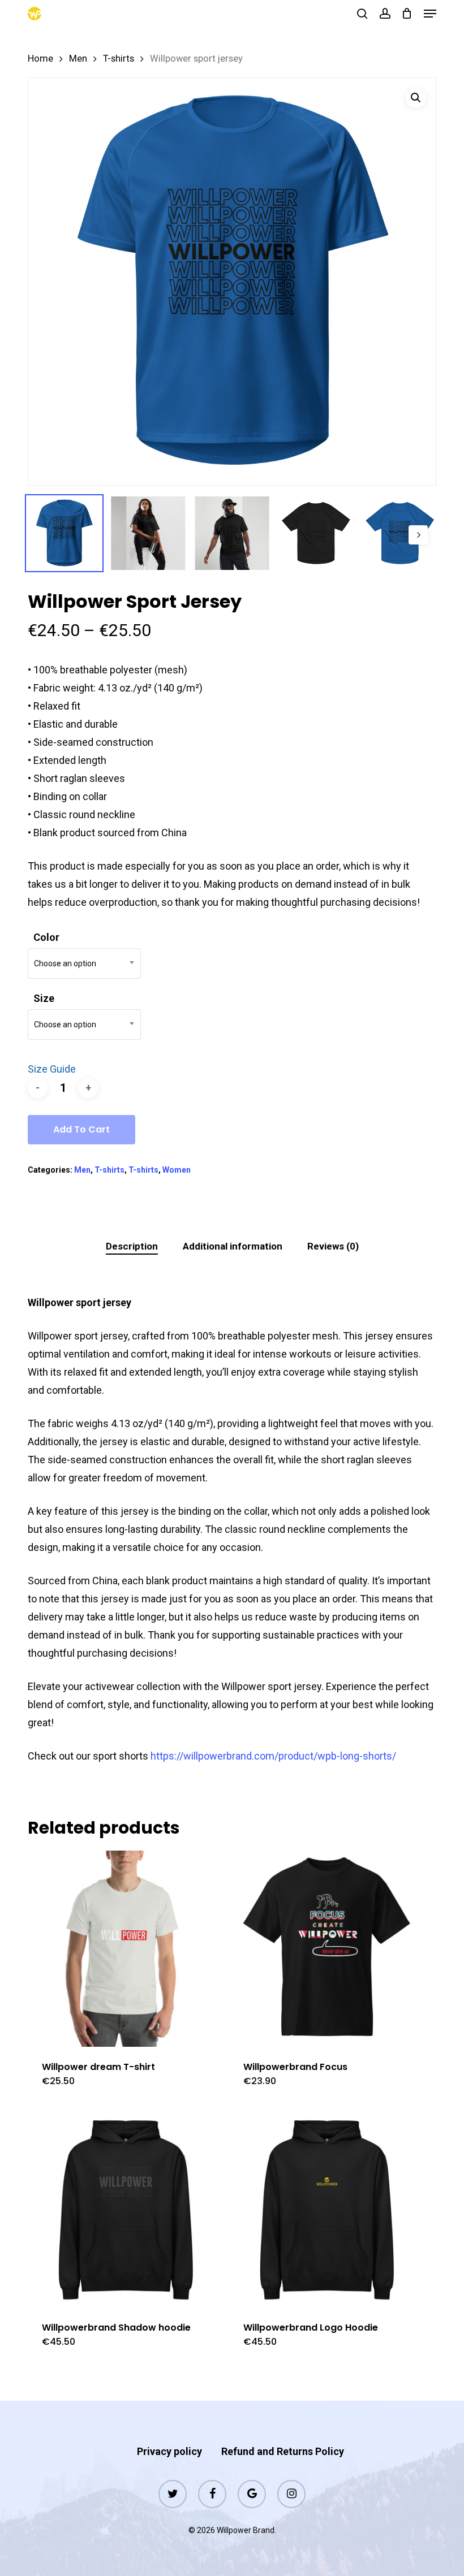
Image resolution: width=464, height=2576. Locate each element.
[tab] (132, 1246)
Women (177, 1170)
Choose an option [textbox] (65, 963)
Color (46, 937)
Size (44, 998)
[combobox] (84, 963)
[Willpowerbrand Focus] (327, 1948)
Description (132, 1246)
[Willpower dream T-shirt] (126, 1948)
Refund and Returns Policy (283, 2451)
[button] (430, 14)
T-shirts (119, 59)
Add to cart (81, 1129)
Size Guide (52, 1069)
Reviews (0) (333, 1246)
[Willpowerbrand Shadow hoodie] (126, 2210)
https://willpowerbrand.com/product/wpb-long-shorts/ (273, 1756)
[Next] (418, 535)
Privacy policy (169, 2451)
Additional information (233, 1246)
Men (78, 59)
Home (40, 59)
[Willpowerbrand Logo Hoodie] (327, 2210)
